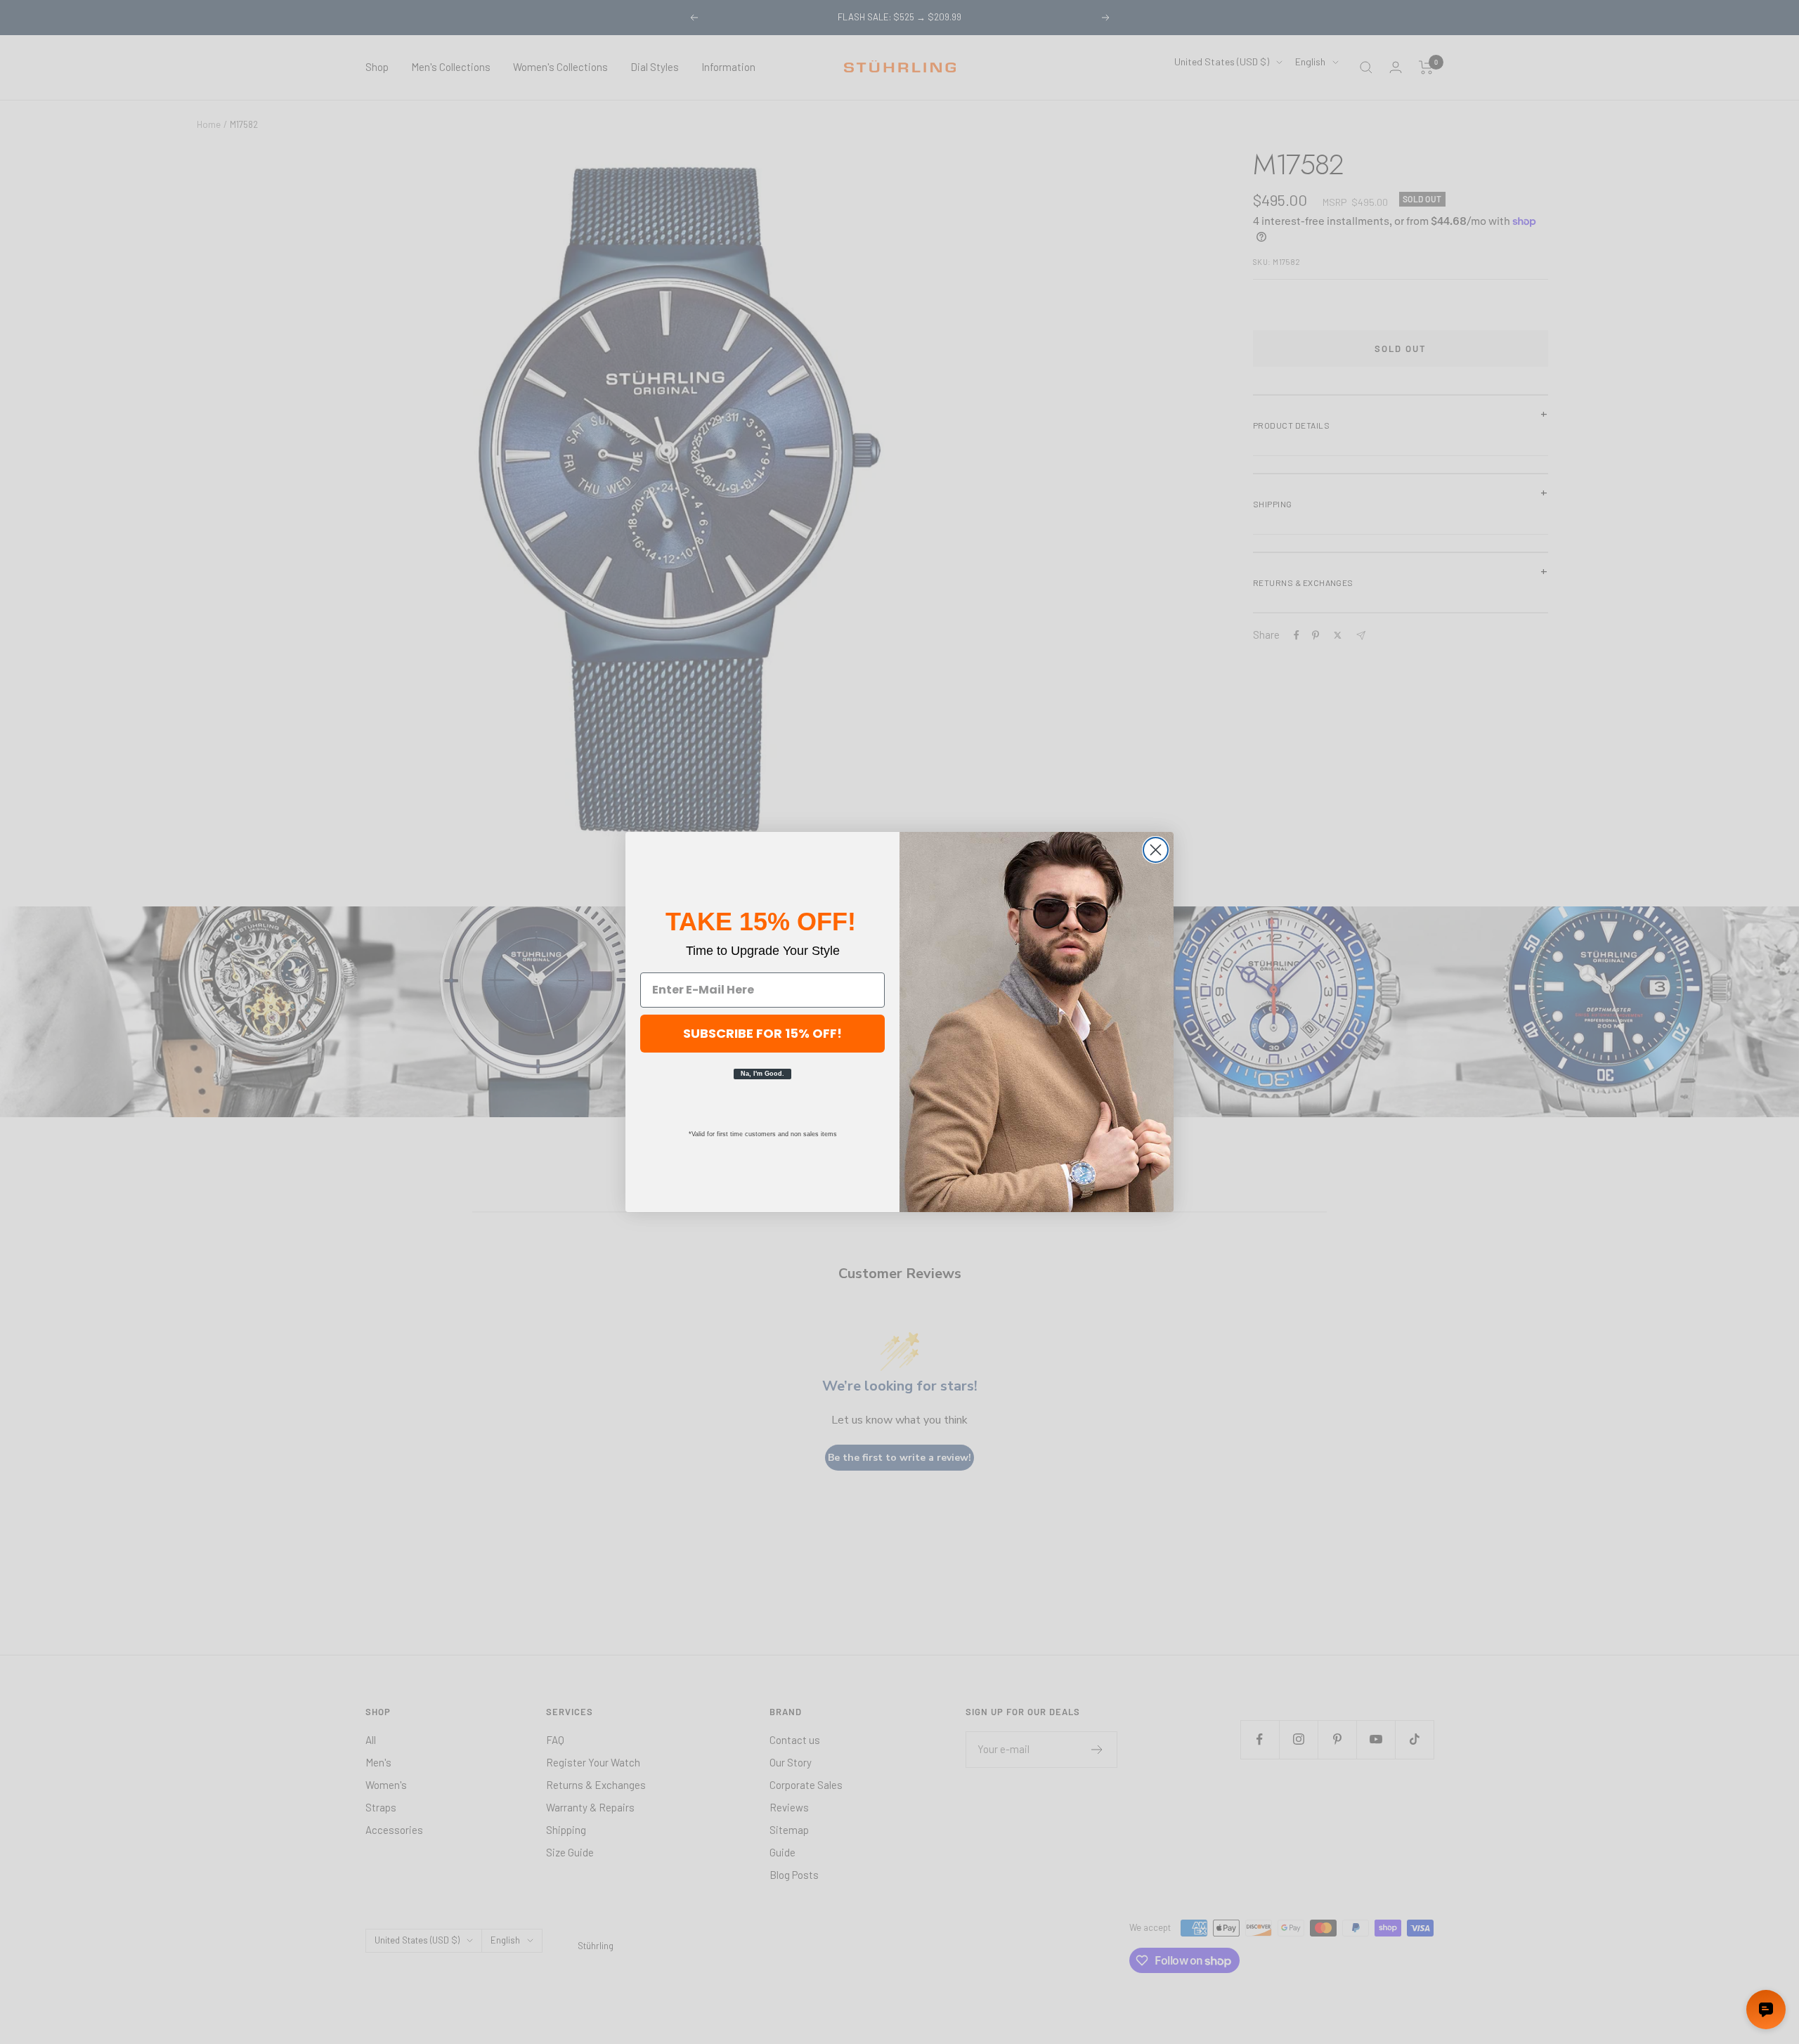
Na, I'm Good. (762, 1074)
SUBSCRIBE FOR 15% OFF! (762, 1033)
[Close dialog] (1156, 850)
